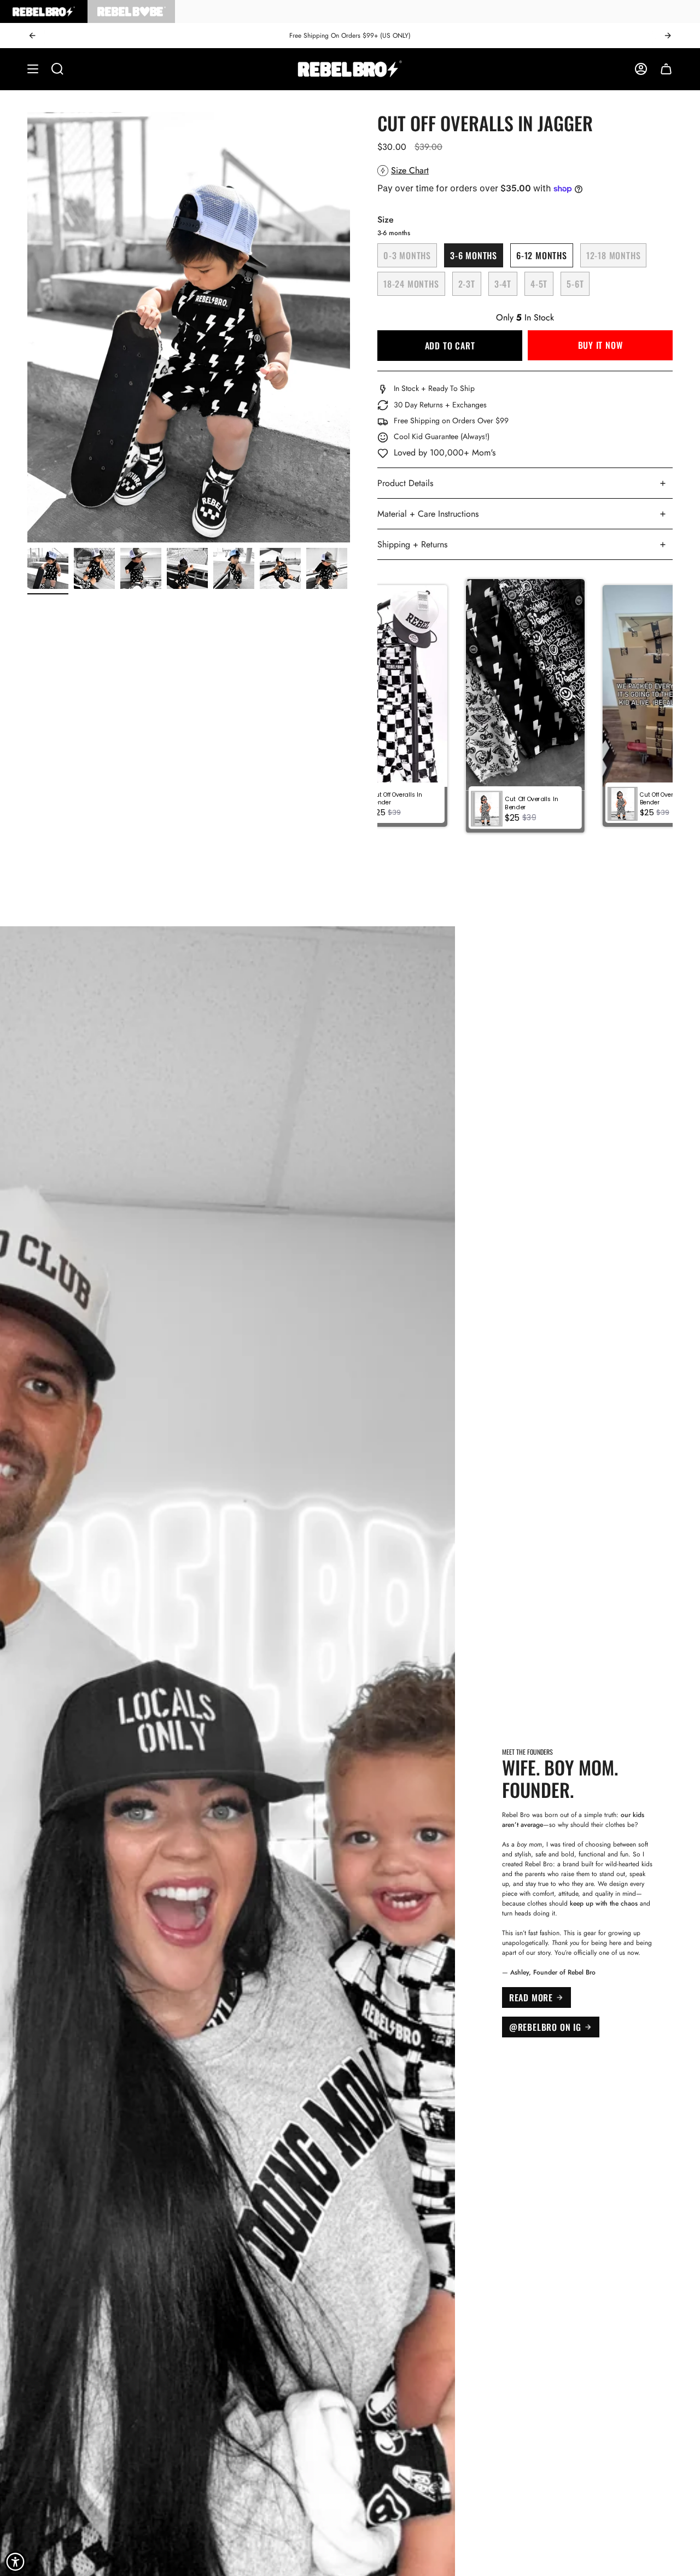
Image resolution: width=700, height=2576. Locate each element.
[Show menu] (33, 69)
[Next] (668, 36)
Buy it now (600, 345)
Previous (27, 328)
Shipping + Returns (412, 544)
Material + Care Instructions (428, 514)
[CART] (666, 69)
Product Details (405, 483)
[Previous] (32, 36)
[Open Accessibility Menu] (15, 2562)
